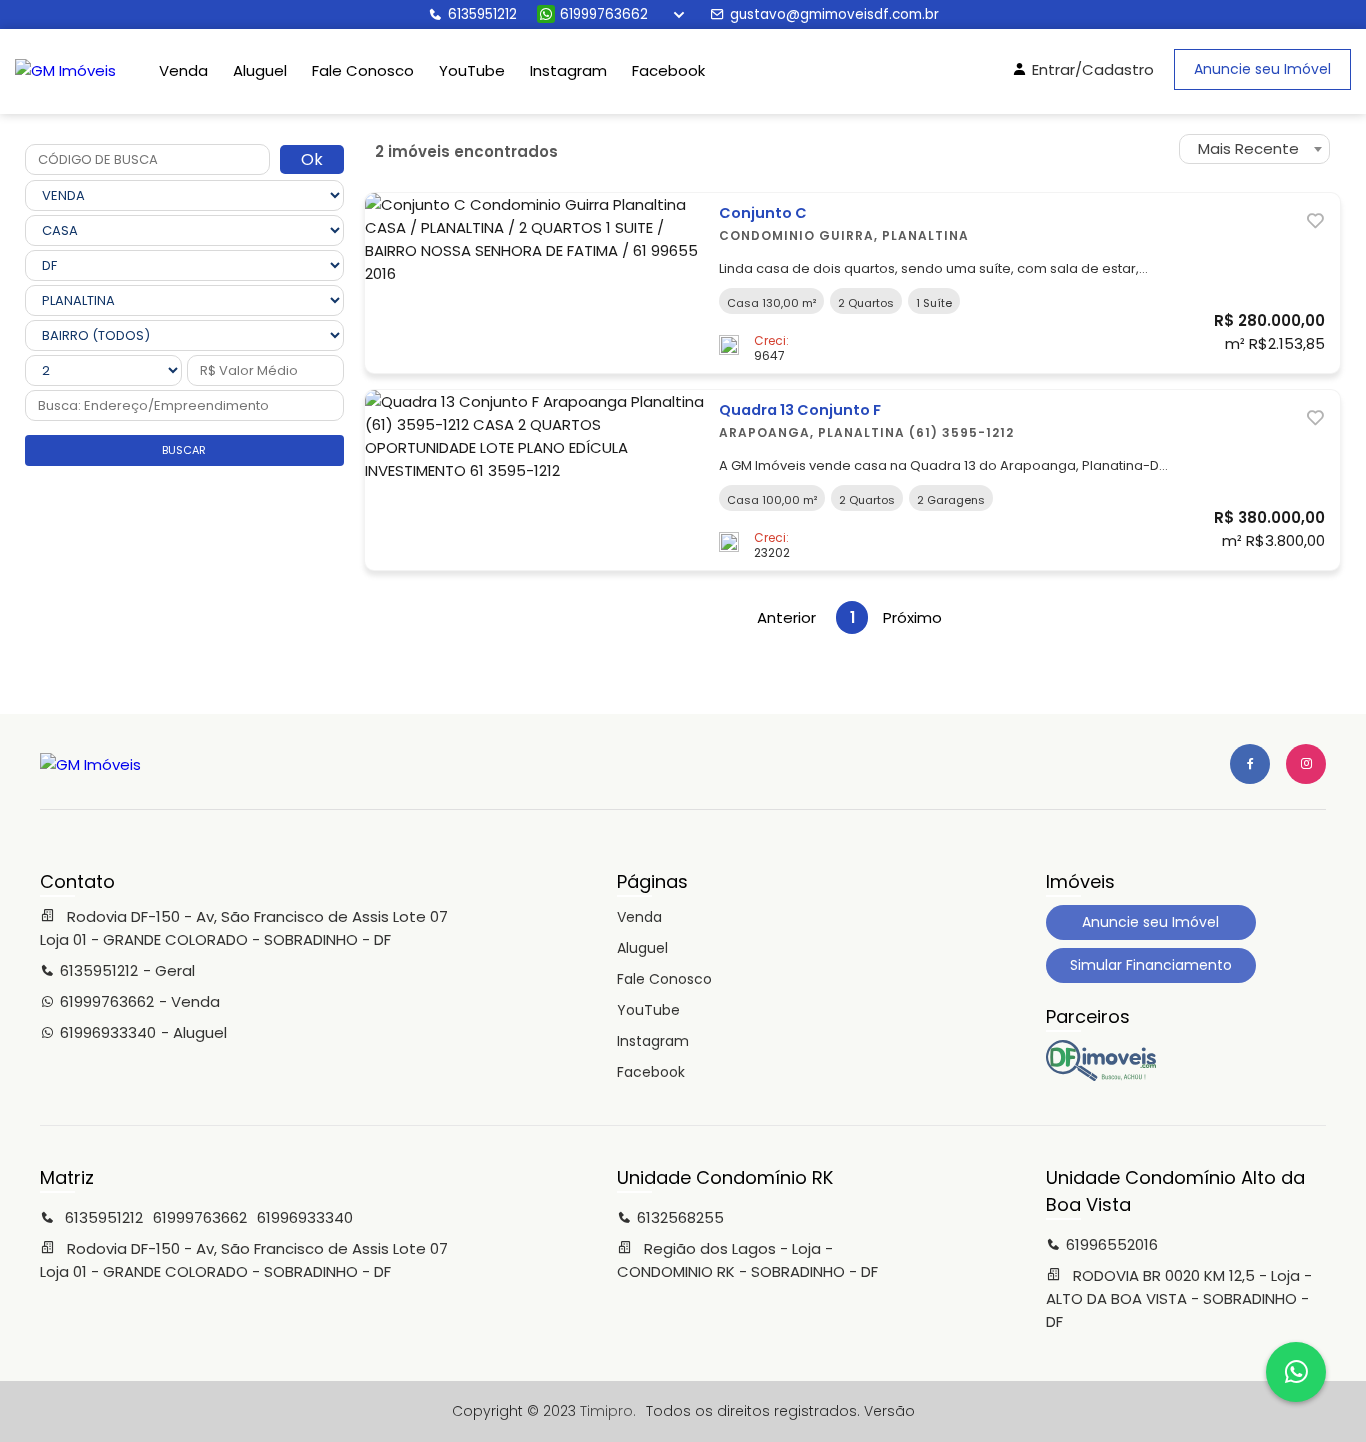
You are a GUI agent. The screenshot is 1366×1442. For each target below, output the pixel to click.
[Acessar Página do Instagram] (1306, 764)
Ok (312, 159)
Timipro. (608, 1411)
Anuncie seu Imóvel (1262, 69)
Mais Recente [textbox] (1248, 148)
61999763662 (604, 14)
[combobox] (1254, 149)
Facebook (668, 70)
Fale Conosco (363, 70)
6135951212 (482, 14)
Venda (183, 70)
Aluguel (260, 70)
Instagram (568, 70)
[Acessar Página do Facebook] (1250, 764)
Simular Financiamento (1151, 965)
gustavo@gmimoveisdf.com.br (834, 14)
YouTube (472, 70)
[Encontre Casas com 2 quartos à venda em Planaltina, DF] (1101, 1076)
